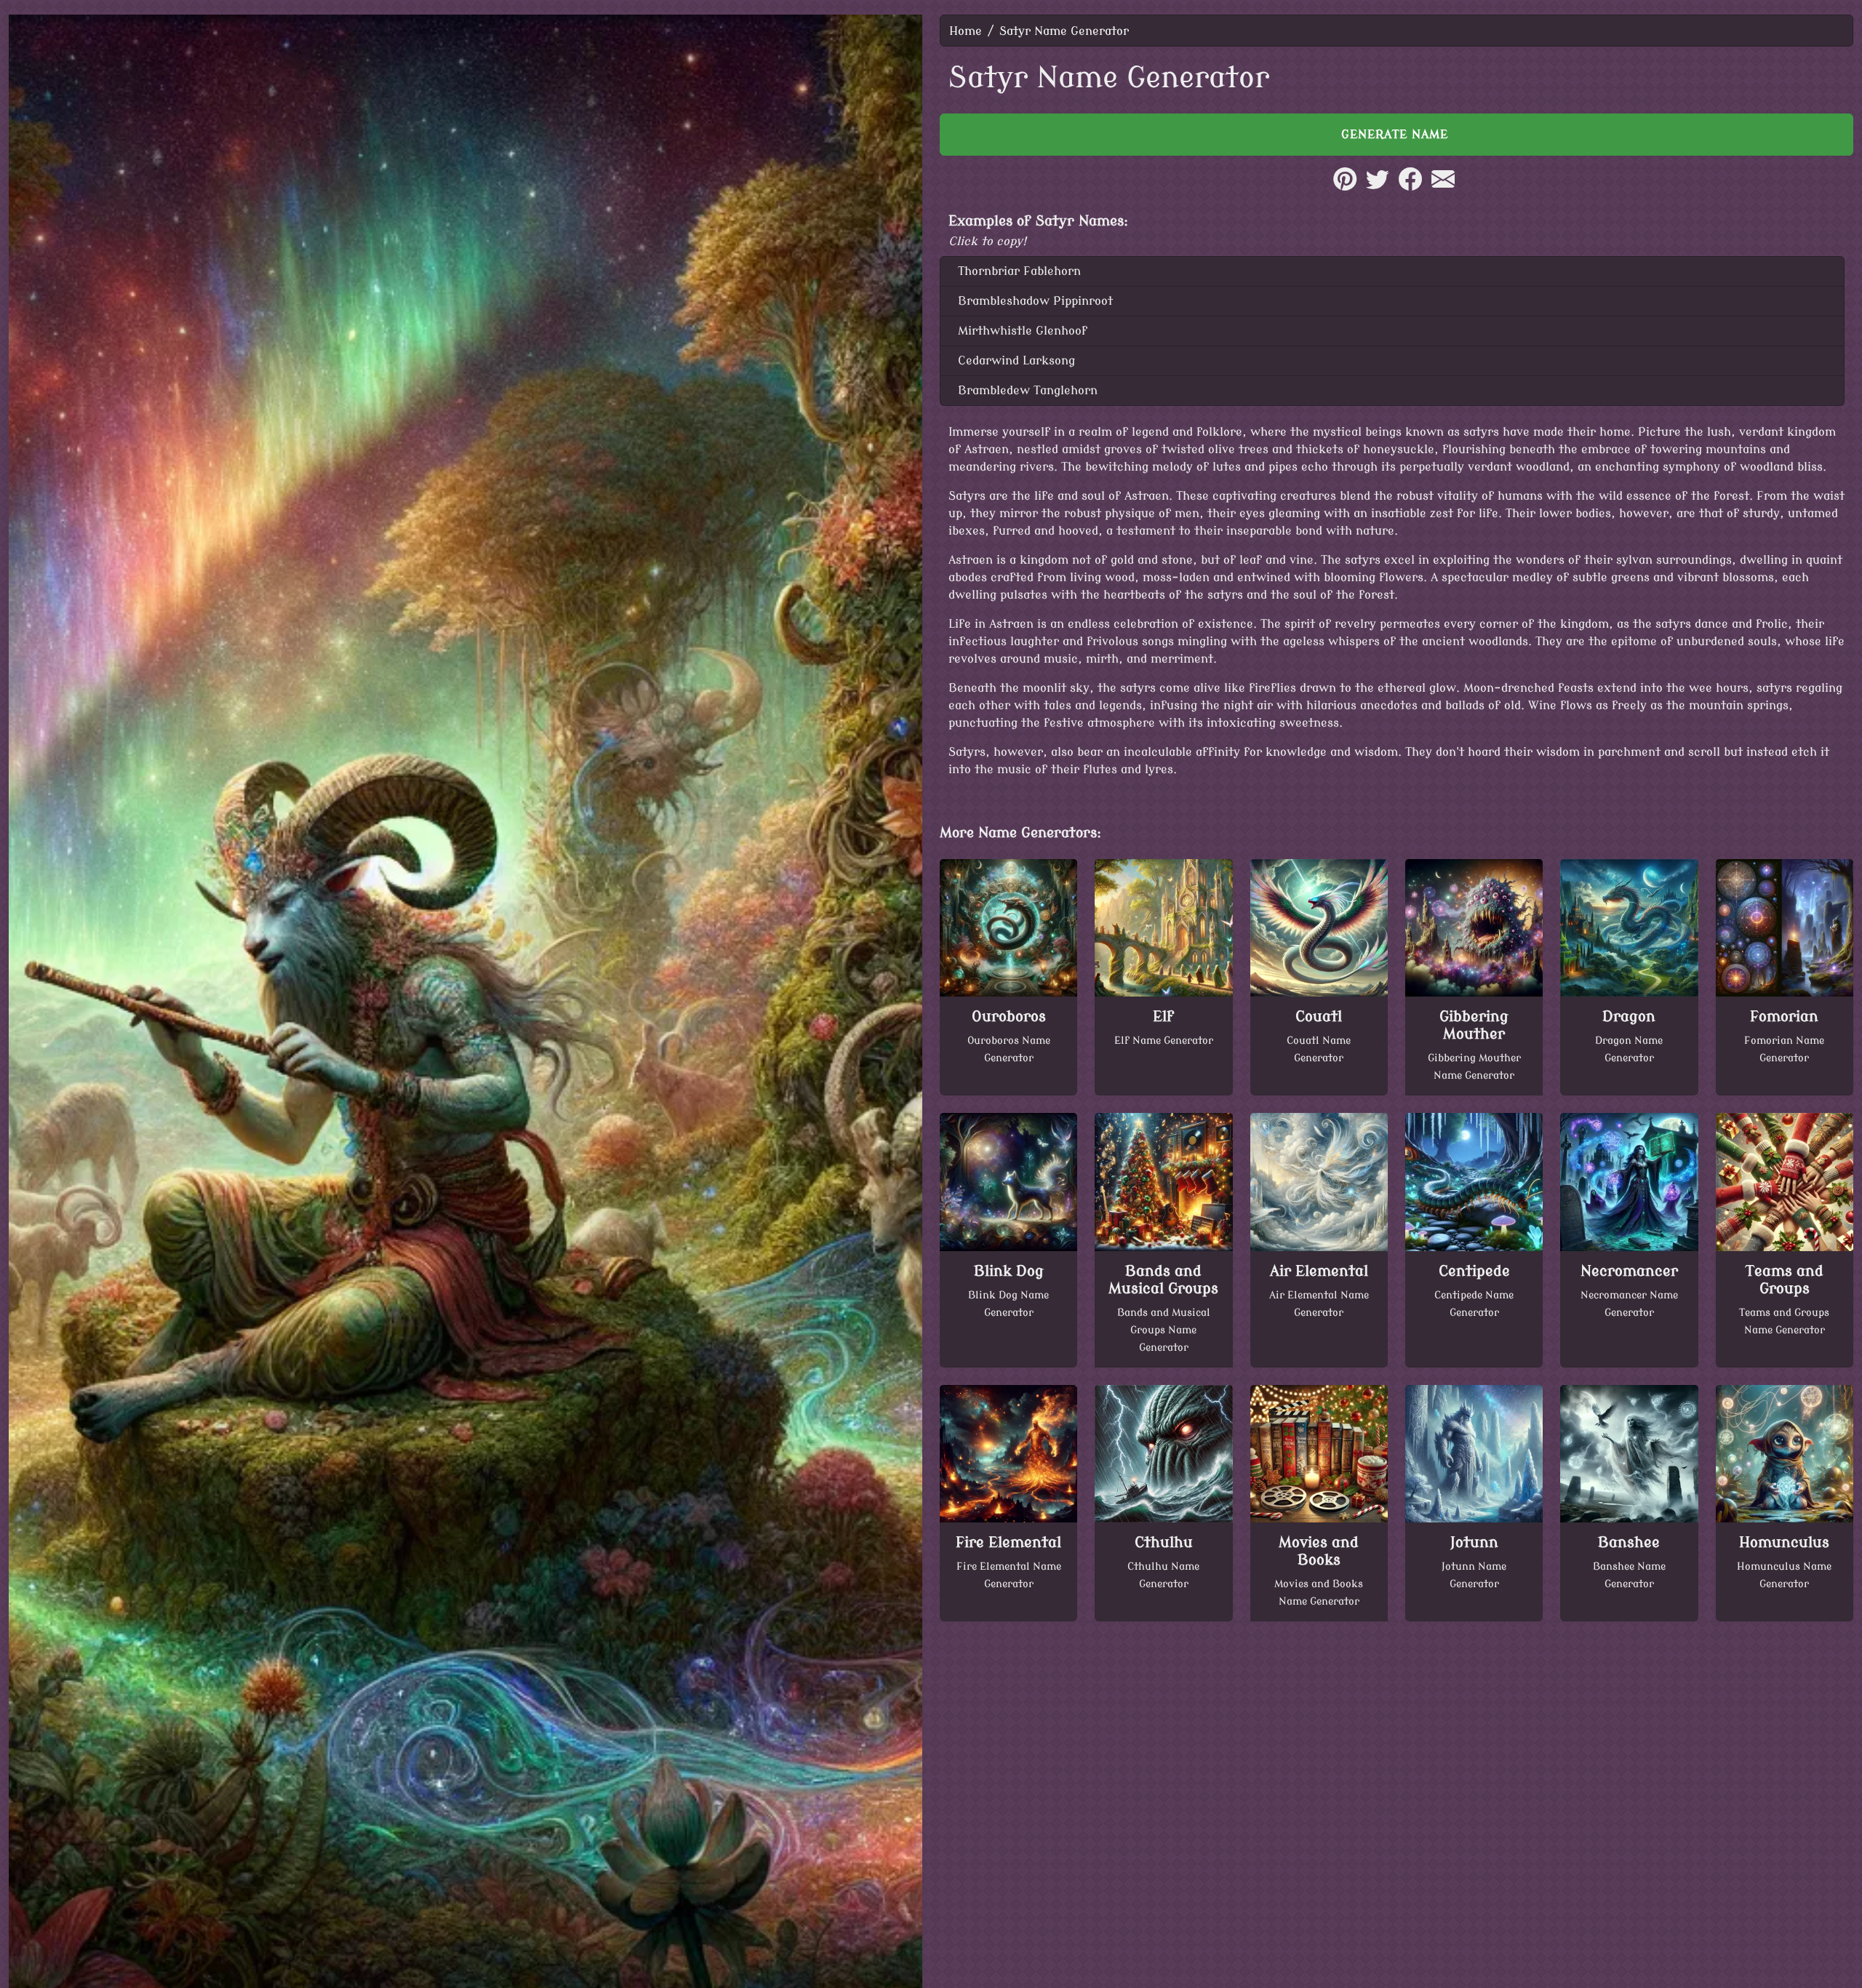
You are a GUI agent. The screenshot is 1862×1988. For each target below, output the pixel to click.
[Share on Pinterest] (1345, 187)
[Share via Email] (1443, 187)
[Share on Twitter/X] (1378, 187)
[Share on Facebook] (1410, 187)
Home (966, 31)
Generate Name (1397, 135)
